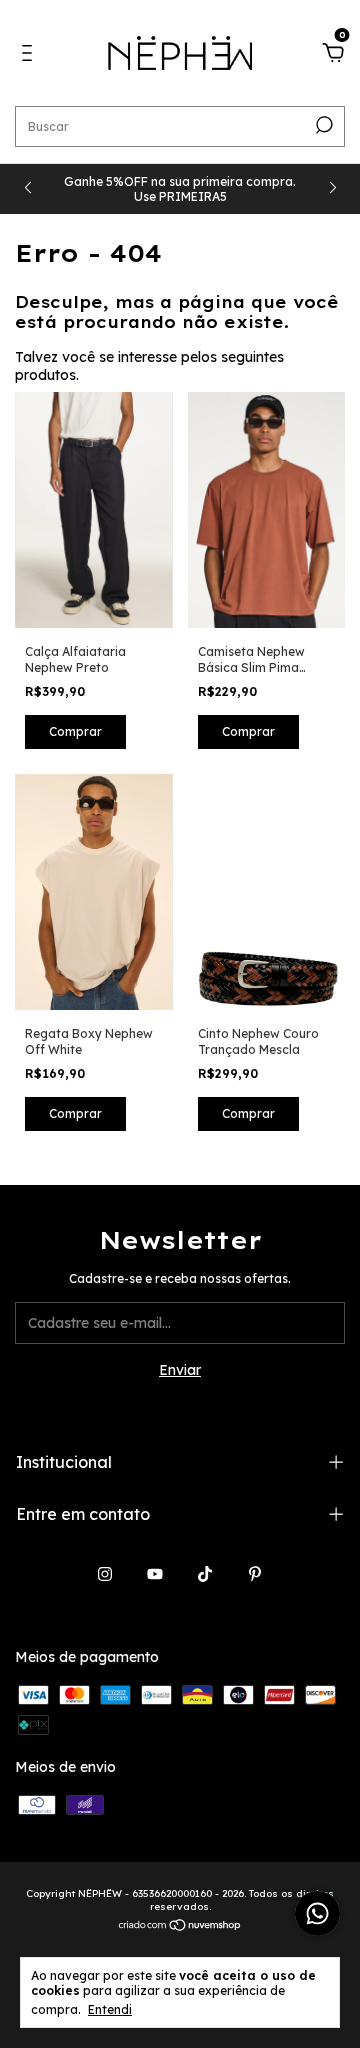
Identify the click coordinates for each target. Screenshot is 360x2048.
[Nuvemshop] (180, 1927)
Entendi (110, 2009)
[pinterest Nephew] (255, 1574)
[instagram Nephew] (105, 1574)
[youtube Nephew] (155, 1574)
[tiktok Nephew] (205, 1574)
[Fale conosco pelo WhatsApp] (317, 1913)
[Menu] (30, 56)
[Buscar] (322, 125)
